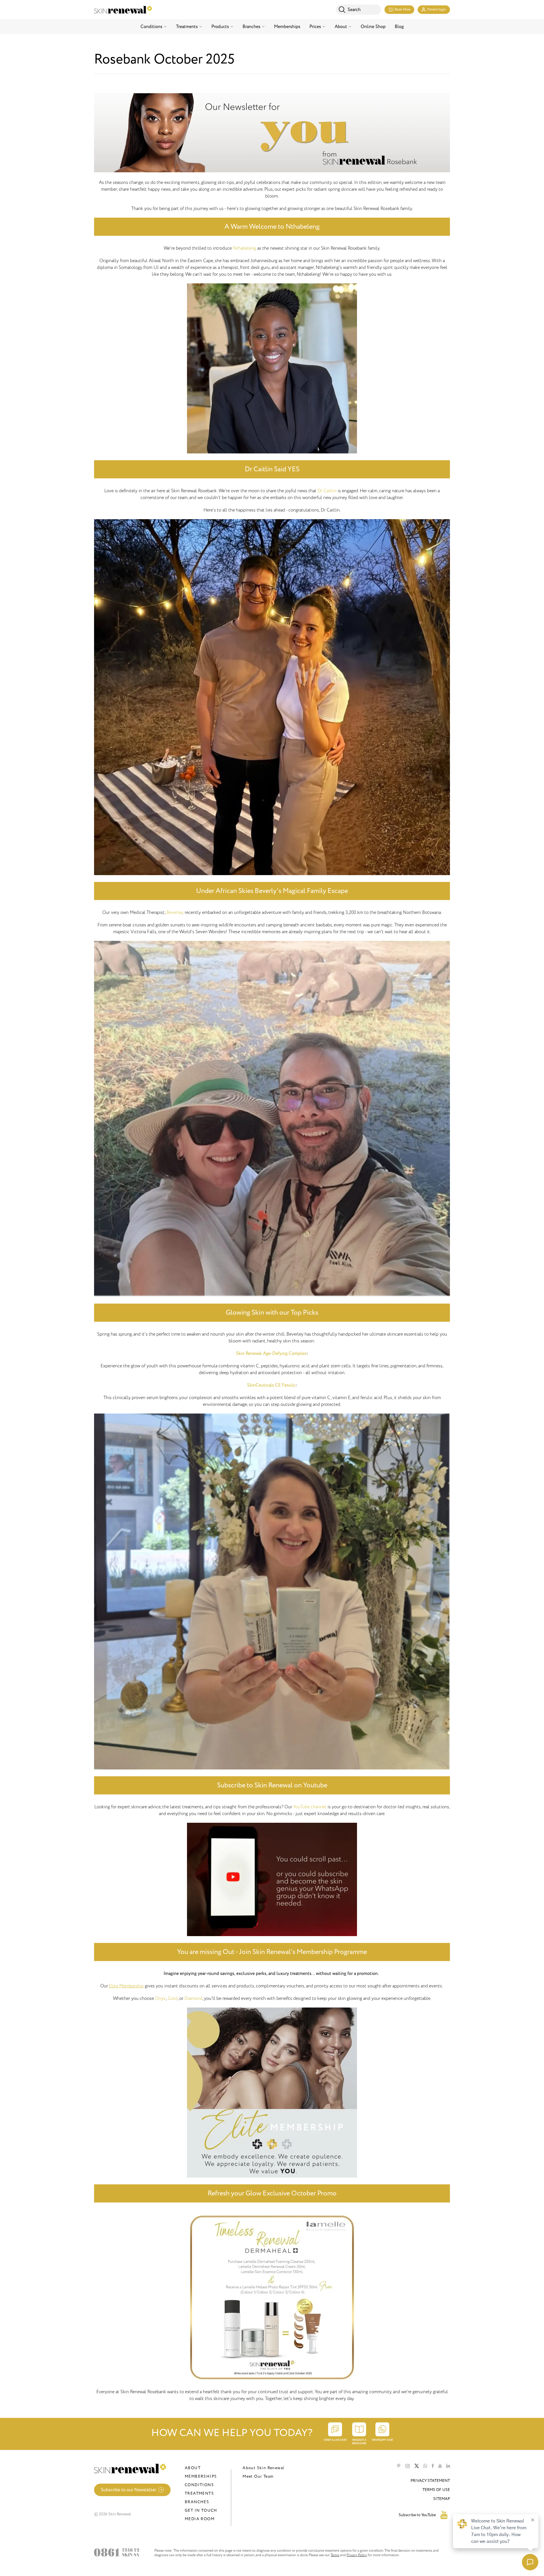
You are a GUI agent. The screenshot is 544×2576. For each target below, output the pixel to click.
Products (220, 27)
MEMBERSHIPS (201, 2476)
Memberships (287, 27)
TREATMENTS (199, 2493)
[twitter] (417, 2466)
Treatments (187, 27)
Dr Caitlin (327, 491)
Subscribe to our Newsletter (128, 2490)
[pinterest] (399, 2466)
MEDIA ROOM (200, 2519)
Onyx (161, 1998)
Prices (315, 27)
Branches (251, 27)
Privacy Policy (357, 2555)
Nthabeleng (245, 248)
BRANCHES (197, 2502)
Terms (335, 2555)
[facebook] (433, 2466)
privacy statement (430, 2481)
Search (354, 10)
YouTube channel (310, 1807)
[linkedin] (448, 2466)
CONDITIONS (199, 2485)
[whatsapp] (425, 2466)
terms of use (436, 2490)
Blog (399, 27)
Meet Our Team (258, 2476)
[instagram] (408, 2466)
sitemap (442, 2499)
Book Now (402, 9)
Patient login (437, 9)
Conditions (151, 27)
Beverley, (175, 913)
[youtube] (440, 2466)
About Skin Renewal (263, 2468)
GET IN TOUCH (201, 2510)
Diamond (193, 1998)
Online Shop (373, 27)
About (341, 27)
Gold (173, 1998)
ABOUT (193, 2468)
